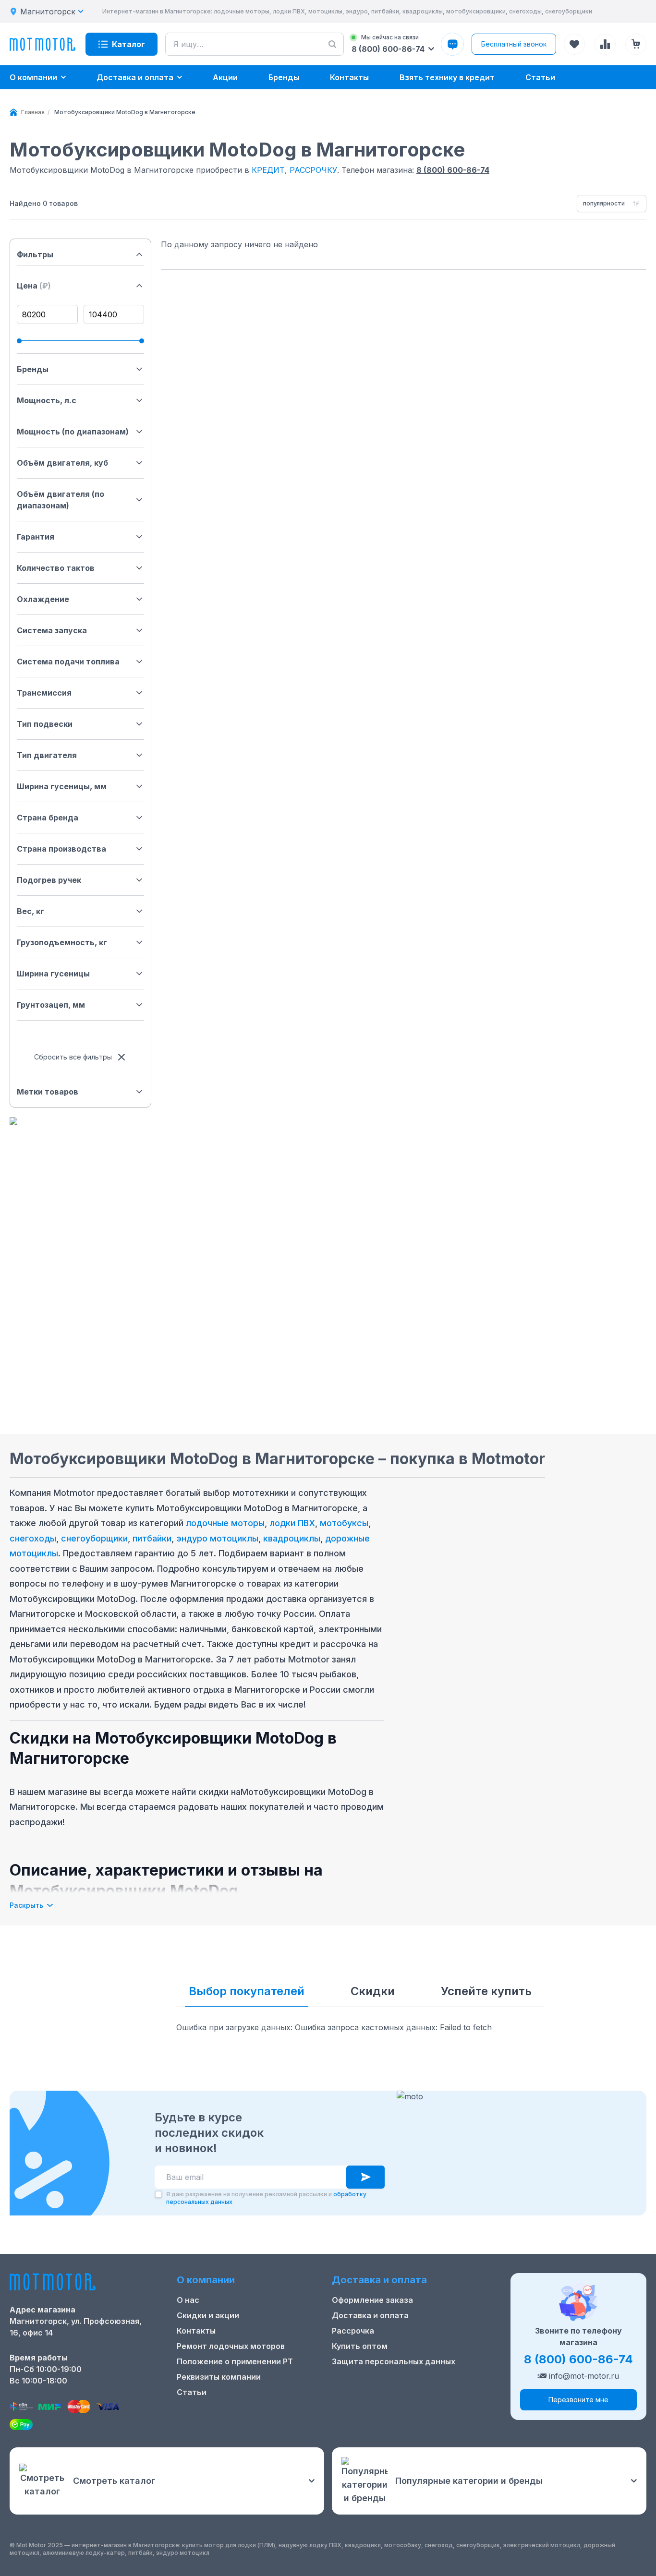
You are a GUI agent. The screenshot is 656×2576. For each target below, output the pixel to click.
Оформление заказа (372, 2300)
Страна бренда (48, 818)
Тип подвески (45, 724)
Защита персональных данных (394, 2361)
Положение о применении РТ (235, 2361)
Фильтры (35, 254)
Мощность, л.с (47, 400)
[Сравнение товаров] (605, 44)
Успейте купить (486, 1991)
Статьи (192, 2392)
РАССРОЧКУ (313, 170)
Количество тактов (56, 568)
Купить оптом (360, 2346)
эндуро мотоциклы (217, 1538)
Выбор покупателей (247, 1991)
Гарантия (36, 537)
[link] (125, 112)
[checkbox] (158, 2194)
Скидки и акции (208, 2315)
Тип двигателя (47, 755)
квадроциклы (292, 1538)
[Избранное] (574, 44)
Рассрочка (353, 2331)
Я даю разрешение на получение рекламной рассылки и (266, 2198)
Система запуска (52, 630)
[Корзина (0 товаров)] (636, 44)
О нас (188, 2300)
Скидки (373, 1991)
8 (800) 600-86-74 (453, 170)
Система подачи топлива (68, 662)
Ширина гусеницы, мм (62, 786)
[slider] (19, 341)
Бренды (33, 369)
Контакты (196, 2331)
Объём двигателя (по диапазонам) (61, 500)
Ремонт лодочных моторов (231, 2346)
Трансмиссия (44, 693)
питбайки (152, 1538)
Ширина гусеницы (53, 974)
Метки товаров (48, 1092)
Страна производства (61, 849)
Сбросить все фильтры (73, 1057)
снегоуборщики (94, 1538)
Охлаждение (43, 599)
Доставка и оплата (370, 2315)
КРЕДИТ (268, 170)
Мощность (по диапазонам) (73, 432)
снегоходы (33, 1538)
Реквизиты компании (219, 2377)
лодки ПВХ (292, 1523)
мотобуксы (344, 1523)
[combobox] (612, 204)
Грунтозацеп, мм (51, 1005)
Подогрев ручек (49, 880)
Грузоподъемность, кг (62, 942)
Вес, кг (30, 911)
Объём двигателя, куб (62, 463)
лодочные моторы (225, 1523)
